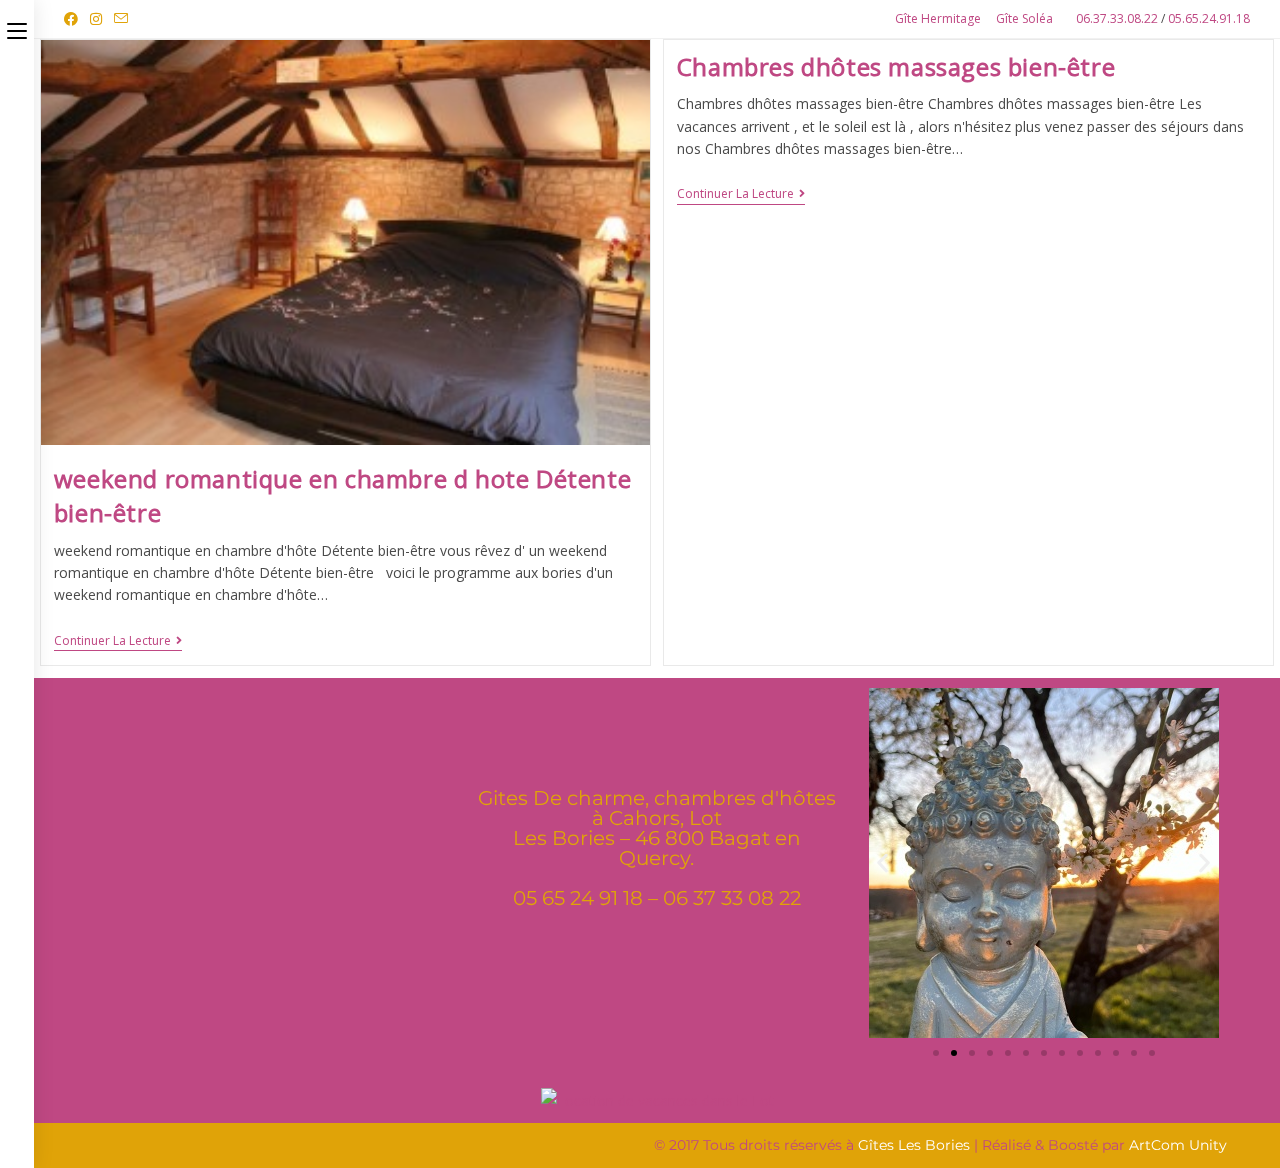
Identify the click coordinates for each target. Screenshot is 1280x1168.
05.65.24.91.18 (1209, 18)
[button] (882, 863)
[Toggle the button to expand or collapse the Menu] (17, 27)
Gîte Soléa (1024, 18)
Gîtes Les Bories (914, 1145)
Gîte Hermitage (938, 18)
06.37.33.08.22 (1118, 18)
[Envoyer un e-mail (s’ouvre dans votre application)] (121, 19)
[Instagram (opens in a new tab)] (96, 19)
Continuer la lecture (118, 641)
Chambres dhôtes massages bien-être (896, 66)
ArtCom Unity (1178, 1145)
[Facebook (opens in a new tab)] (74, 19)
